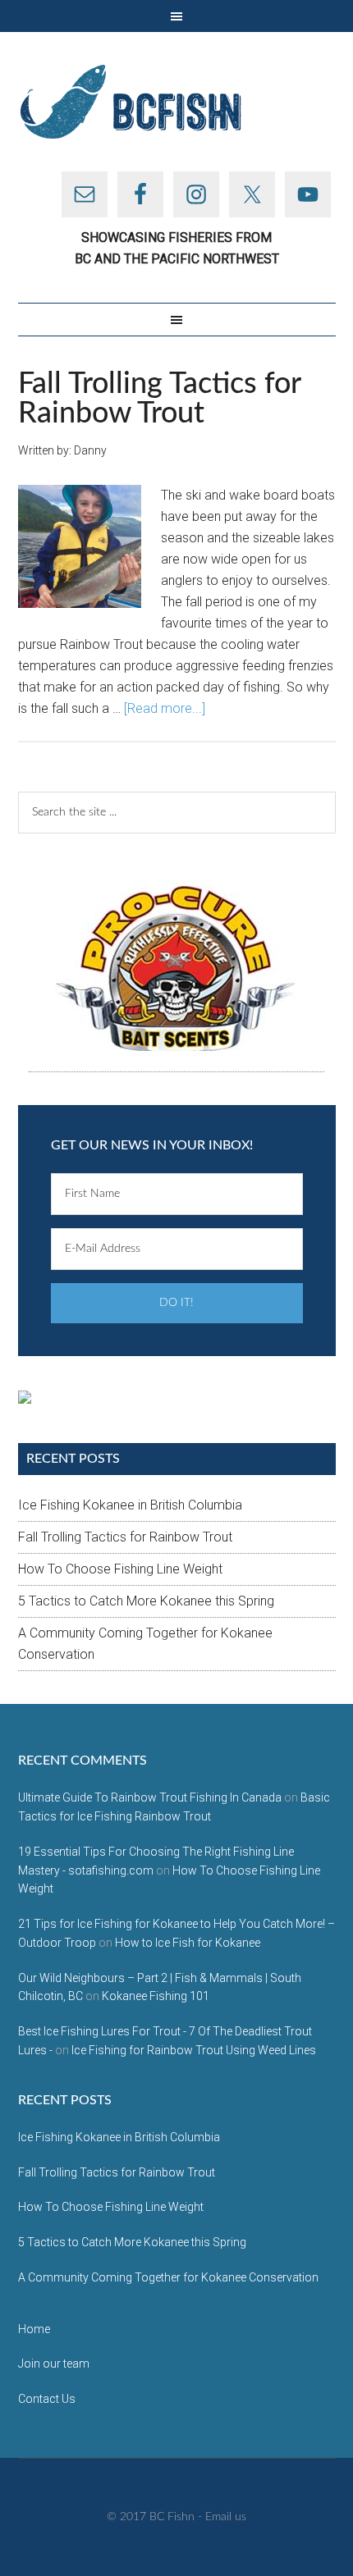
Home (34, 2329)
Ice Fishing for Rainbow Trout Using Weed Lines (194, 2050)
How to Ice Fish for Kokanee (188, 1943)
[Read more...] (165, 708)
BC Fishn (177, 102)
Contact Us (47, 2399)
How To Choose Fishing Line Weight (120, 1569)
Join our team (54, 2364)
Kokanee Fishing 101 (156, 1996)
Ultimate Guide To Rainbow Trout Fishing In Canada (150, 1797)
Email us (226, 2517)
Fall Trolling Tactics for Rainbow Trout (159, 399)
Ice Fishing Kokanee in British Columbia (130, 1505)
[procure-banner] (176, 969)
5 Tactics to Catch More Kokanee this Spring (146, 1601)
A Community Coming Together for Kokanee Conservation (168, 2277)
